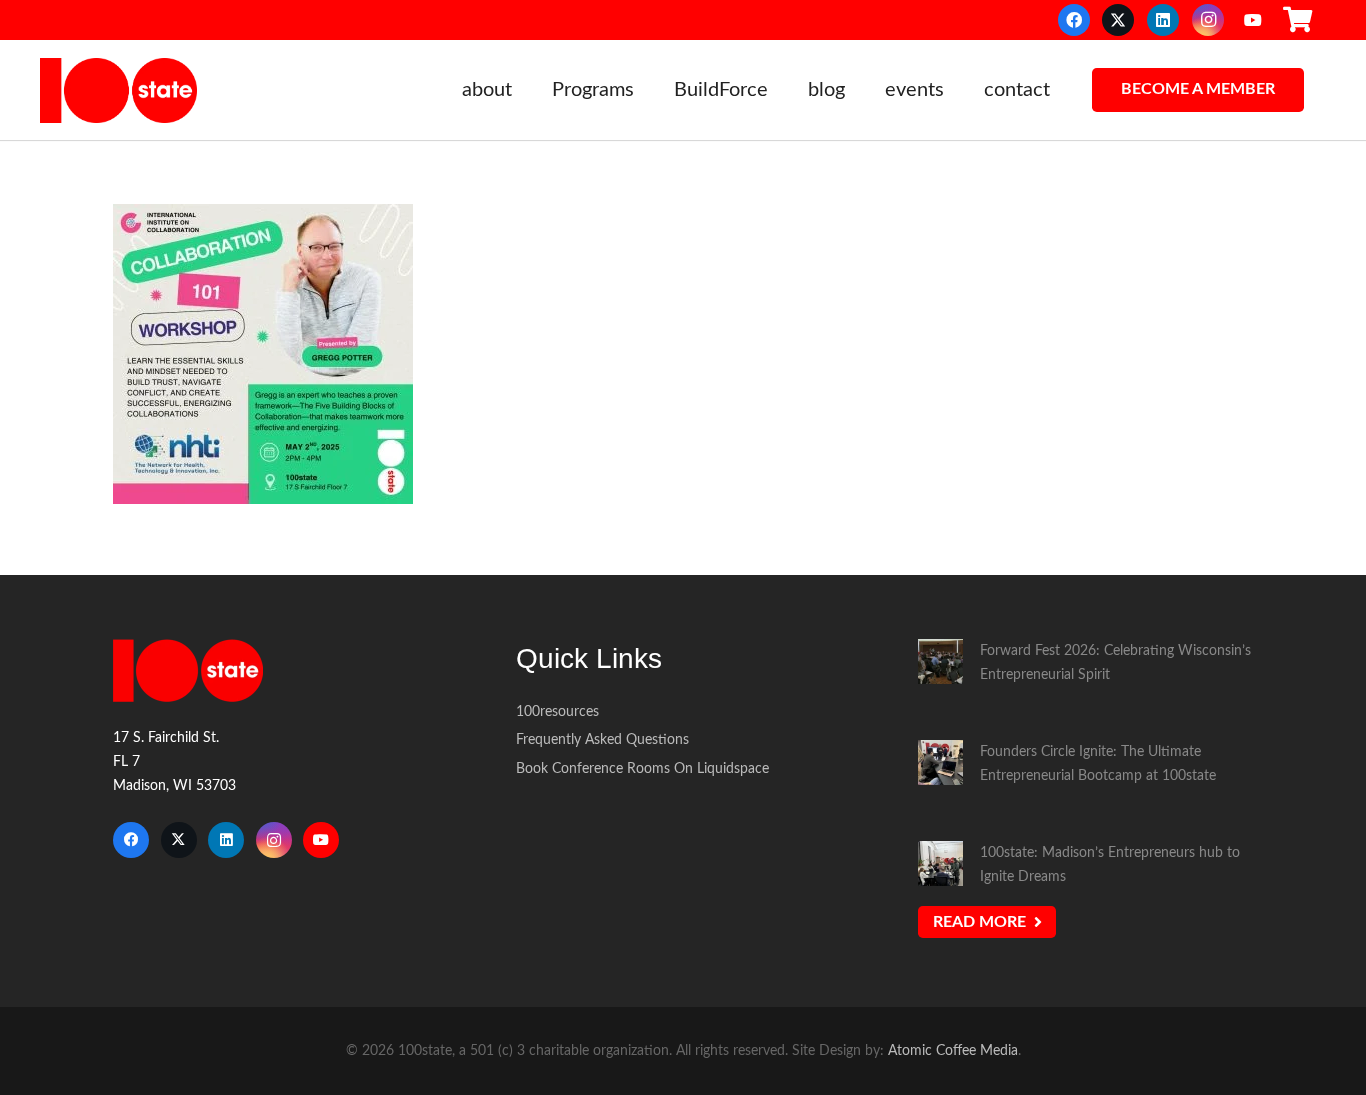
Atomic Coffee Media (953, 1050)
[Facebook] (1074, 20)
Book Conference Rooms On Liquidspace (642, 768)
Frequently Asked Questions (602, 739)
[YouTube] (1253, 20)
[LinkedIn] (1163, 20)
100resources (557, 711)
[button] (524, 90)
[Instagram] (1208, 20)
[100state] (118, 90)
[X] (1118, 20)
